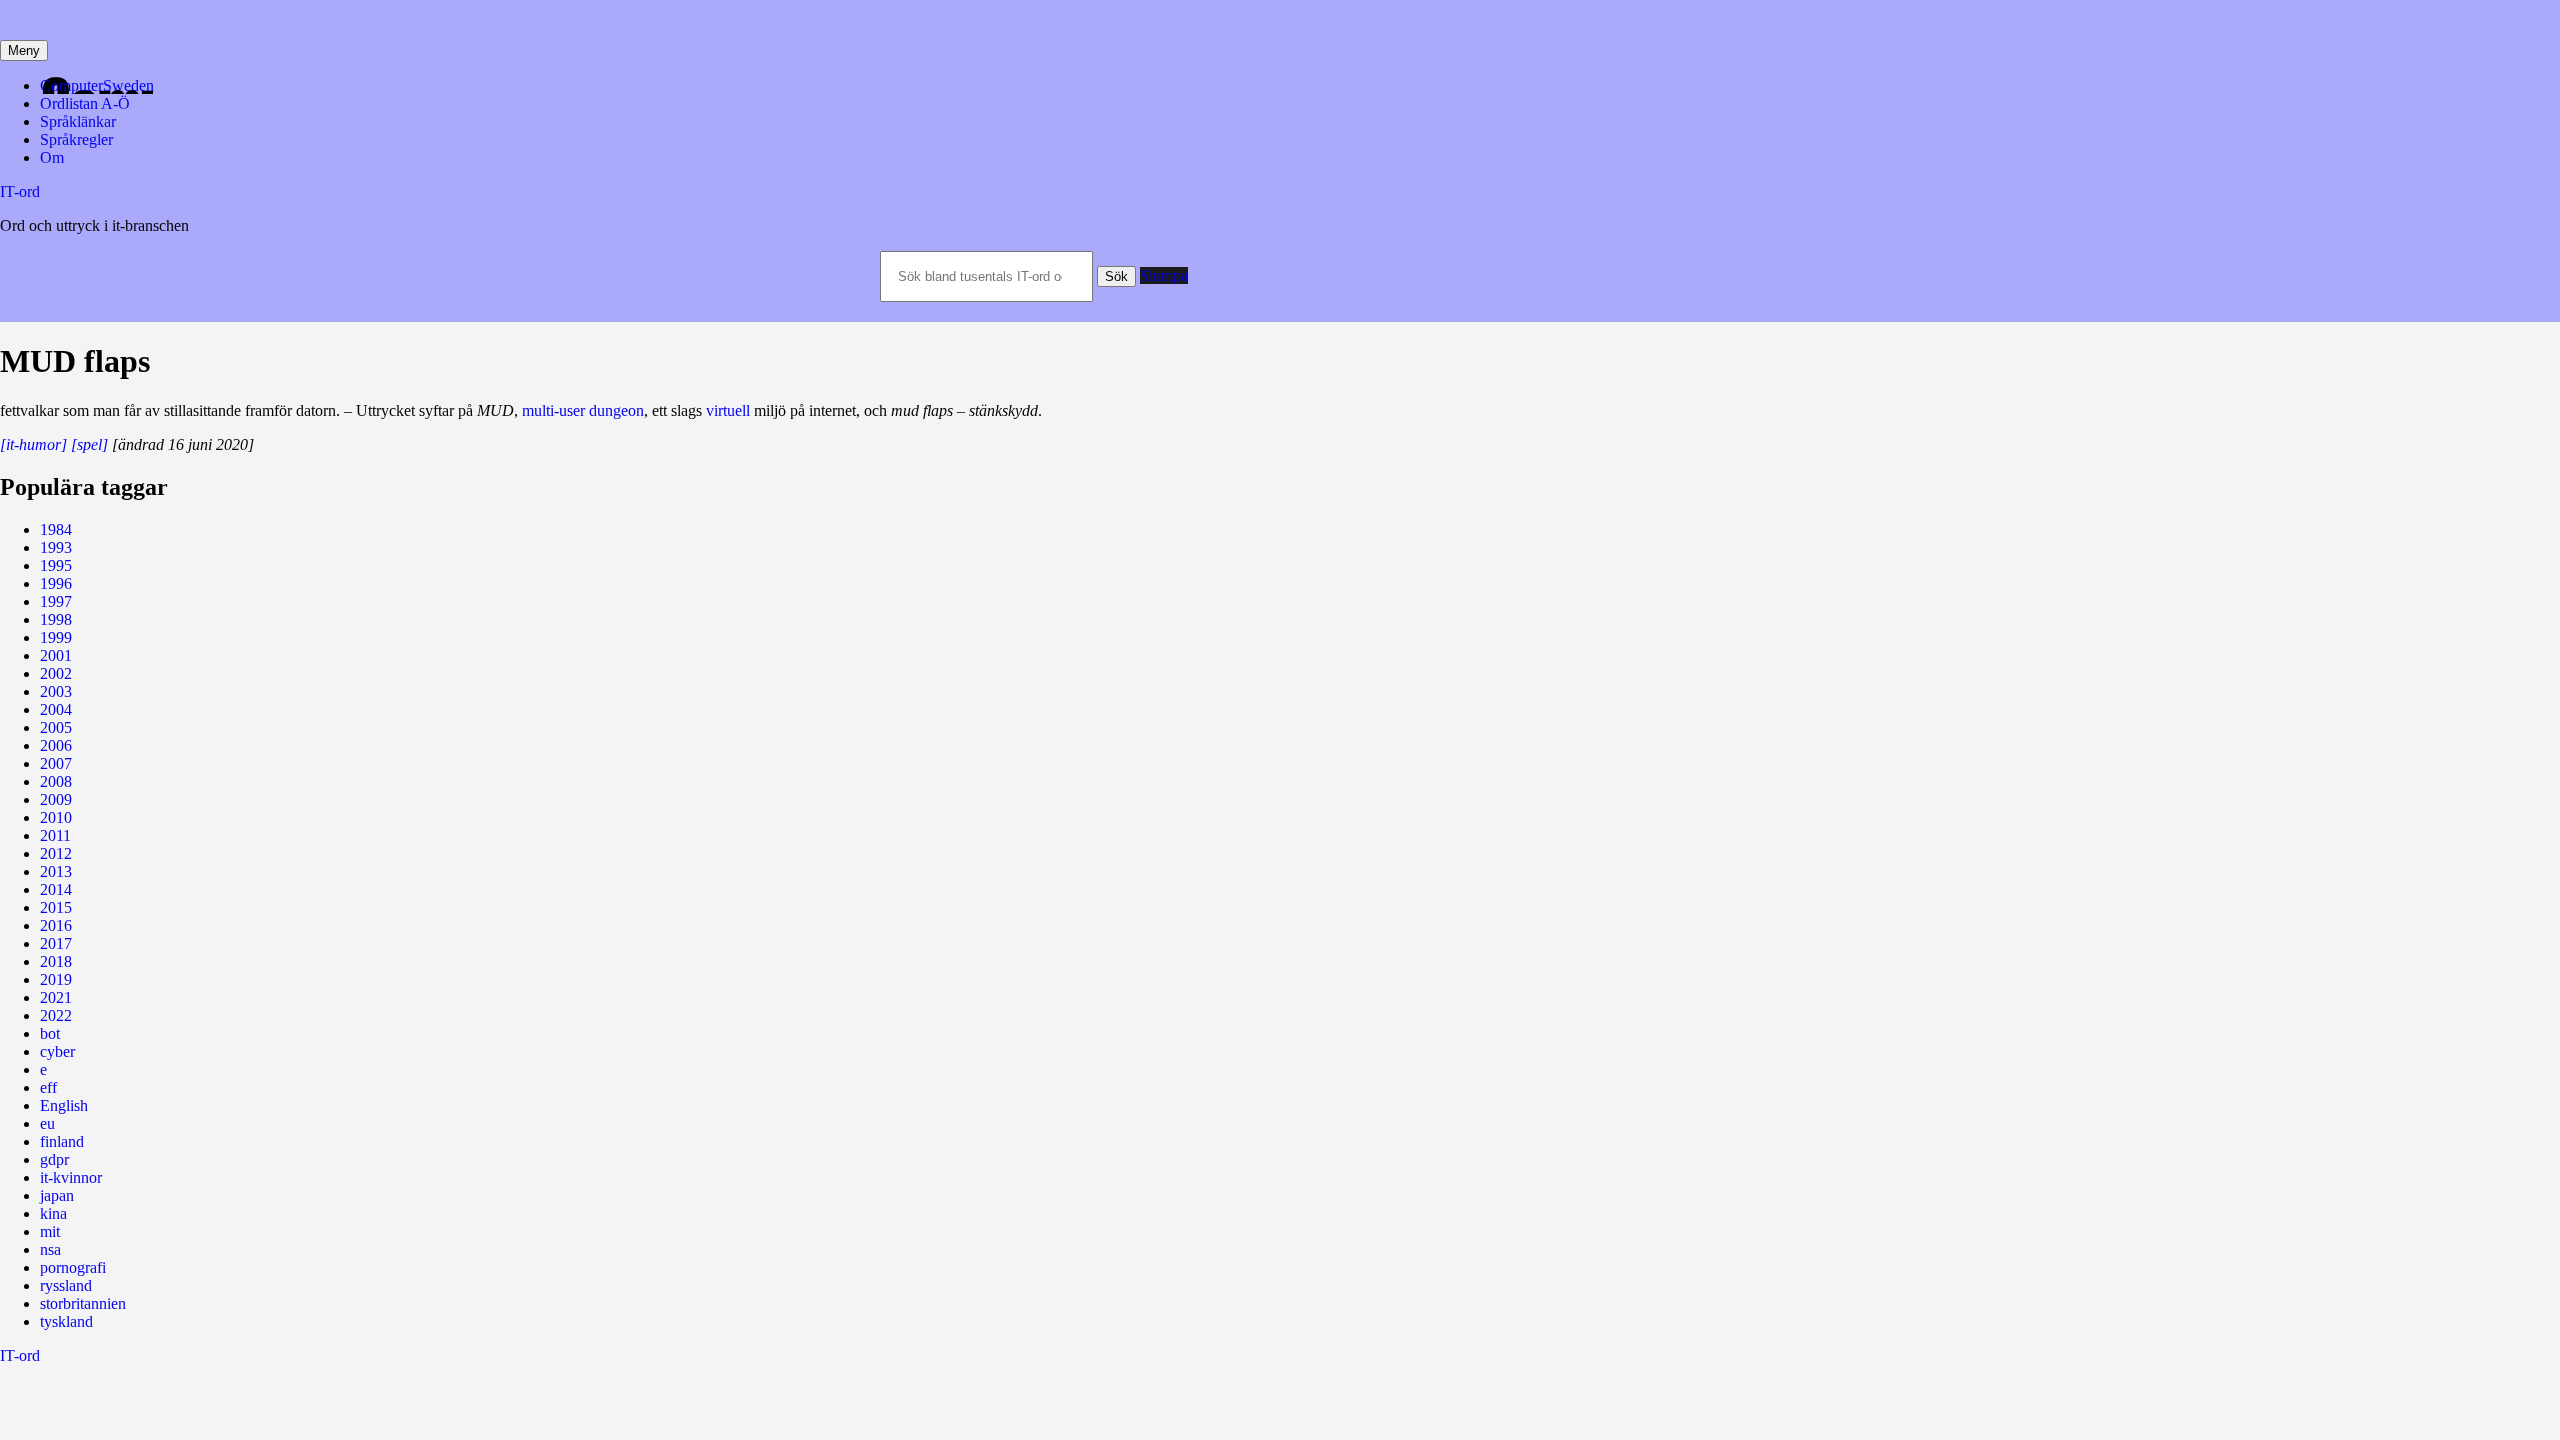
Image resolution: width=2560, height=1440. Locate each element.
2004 (56, 709)
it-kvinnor (71, 1177)
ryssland (66, 1285)
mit (50, 1231)
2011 (55, 835)
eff (48, 1087)
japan (57, 1195)
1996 (56, 583)
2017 (56, 943)
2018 (56, 961)
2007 (56, 763)
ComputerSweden (97, 85)
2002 (56, 673)
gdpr (54, 1159)
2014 (56, 889)
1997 (56, 601)
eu (47, 1123)
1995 (56, 565)
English (64, 1105)
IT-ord (20, 191)
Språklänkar (78, 121)
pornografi (73, 1267)
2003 (56, 691)
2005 (56, 727)
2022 (56, 1015)
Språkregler (76, 139)
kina (53, 1213)
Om (52, 157)
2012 (56, 853)
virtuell (728, 410)
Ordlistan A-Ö (85, 103)
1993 (56, 547)
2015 (56, 907)
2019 (56, 979)
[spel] (89, 444)
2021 (56, 997)
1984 (56, 529)
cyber (57, 1051)
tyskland (66, 1321)
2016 (56, 925)
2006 (56, 745)
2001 (56, 655)
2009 (56, 799)
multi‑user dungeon (583, 410)
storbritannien (83, 1303)
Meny (24, 50)
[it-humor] (33, 444)
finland (62, 1141)
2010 (56, 817)
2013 (56, 871)
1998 (56, 619)
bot (50, 1033)
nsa (50, 1249)
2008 (56, 781)
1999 (56, 637)
